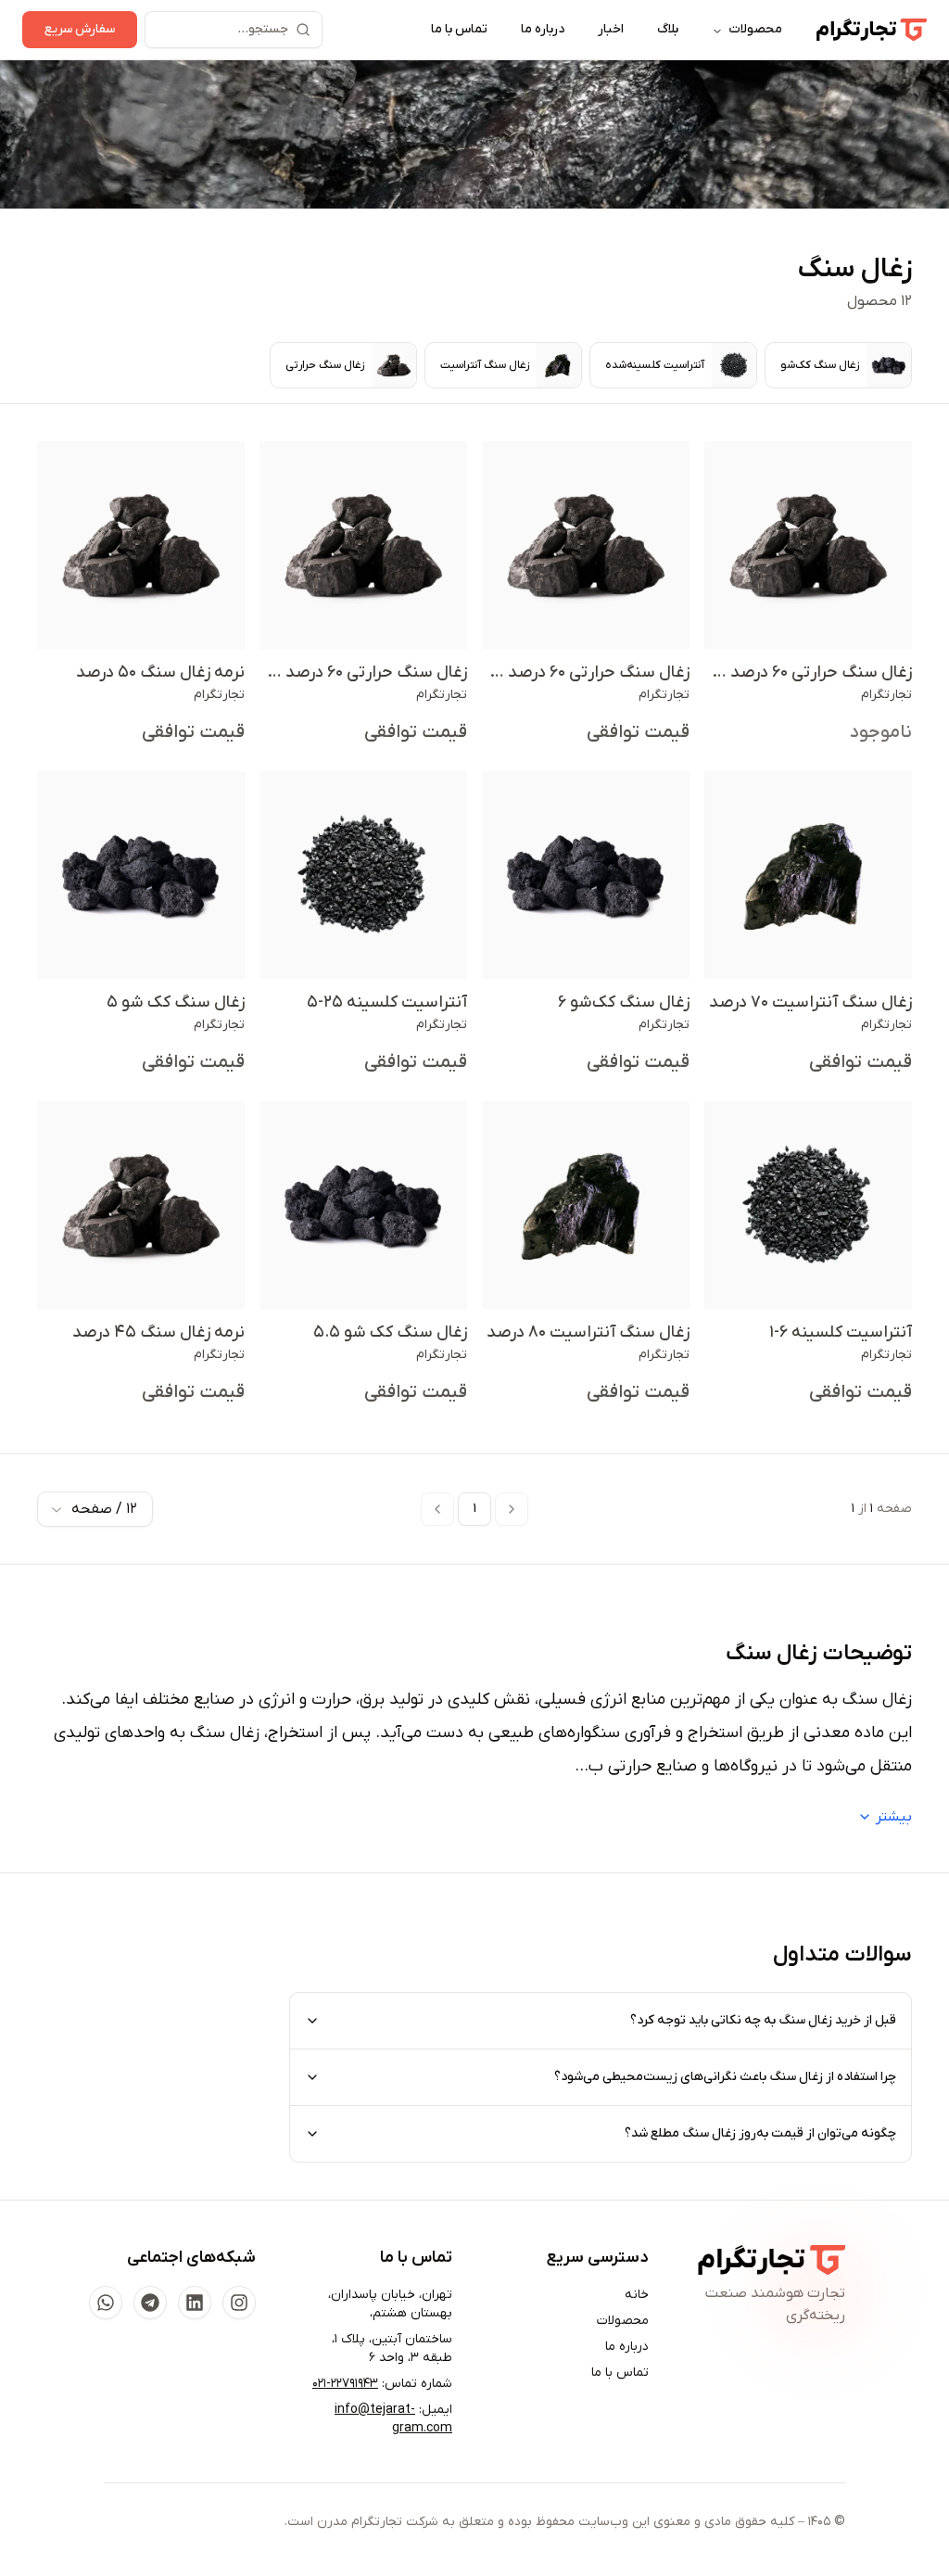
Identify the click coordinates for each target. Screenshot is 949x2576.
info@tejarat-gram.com (393, 2419)
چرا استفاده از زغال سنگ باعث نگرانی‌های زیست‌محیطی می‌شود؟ (725, 2077)
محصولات (755, 29)
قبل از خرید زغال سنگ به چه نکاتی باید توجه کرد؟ (763, 2020)
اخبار (611, 29)
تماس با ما (459, 29)
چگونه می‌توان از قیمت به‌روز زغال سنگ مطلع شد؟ (760, 2133)
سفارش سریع (80, 29)
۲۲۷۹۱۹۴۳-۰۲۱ (345, 2384)
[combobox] (95, 1509)
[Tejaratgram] (871, 30)
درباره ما (543, 29)
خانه (637, 2295)
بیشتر (894, 1817)
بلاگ (668, 29)
